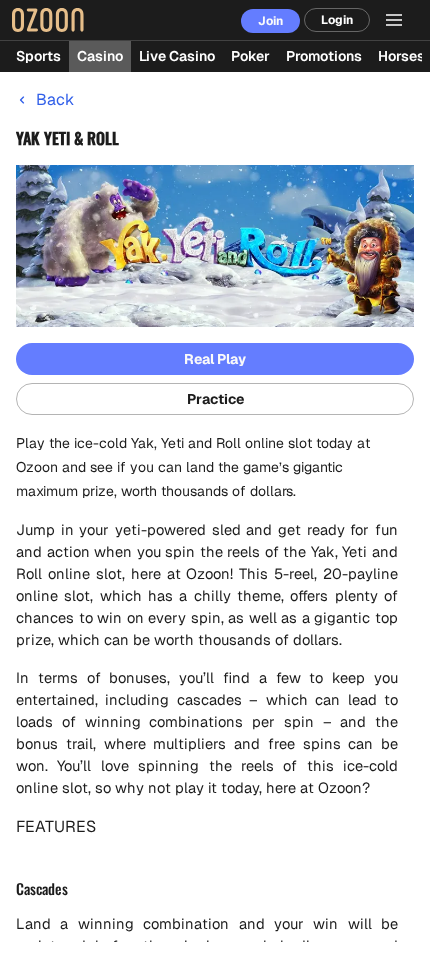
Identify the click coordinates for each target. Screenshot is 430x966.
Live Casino (177, 56)
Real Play (215, 359)
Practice (215, 399)
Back (55, 99)
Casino (100, 56)
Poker (250, 56)
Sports (38, 56)
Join (270, 21)
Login (337, 20)
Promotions (324, 56)
